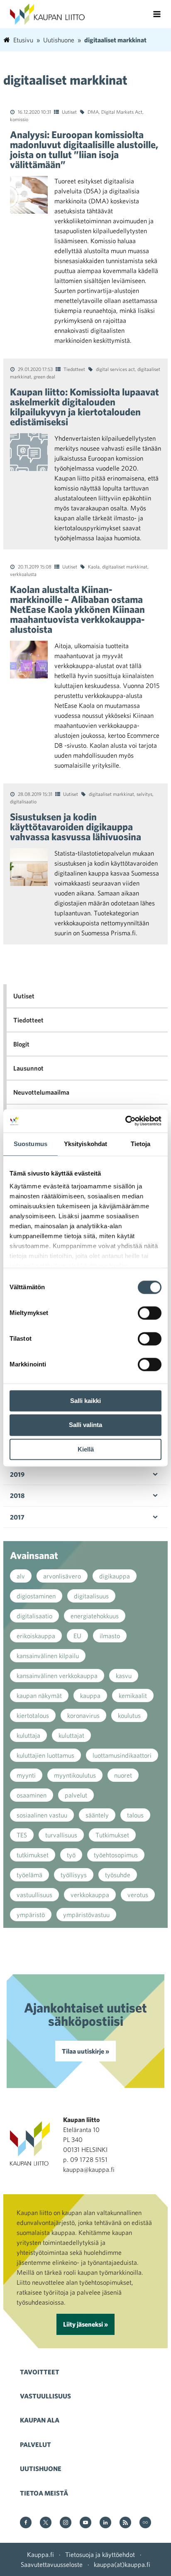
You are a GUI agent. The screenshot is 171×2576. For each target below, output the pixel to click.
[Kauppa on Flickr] (145, 2523)
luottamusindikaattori (122, 1755)
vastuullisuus (34, 1895)
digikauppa (115, 1576)
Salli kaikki (85, 1401)
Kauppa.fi (40, 2554)
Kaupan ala (40, 2420)
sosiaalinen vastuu (42, 1815)
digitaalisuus (91, 1596)
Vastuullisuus (45, 2396)
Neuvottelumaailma (41, 1092)
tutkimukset (33, 1855)
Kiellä (86, 1449)
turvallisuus (61, 1835)
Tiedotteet (74, 369)
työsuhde (118, 1875)
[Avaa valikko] (157, 14)
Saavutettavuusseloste (52, 2564)
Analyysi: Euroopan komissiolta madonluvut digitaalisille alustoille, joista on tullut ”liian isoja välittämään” (84, 149)
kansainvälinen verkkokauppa (57, 1676)
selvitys (144, 794)
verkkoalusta (23, 574)
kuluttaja (28, 1735)
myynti (26, 1775)
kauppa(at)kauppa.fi (122, 2564)
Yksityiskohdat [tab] (85, 1144)
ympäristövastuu (86, 1915)
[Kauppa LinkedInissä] (105, 2523)
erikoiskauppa (36, 1636)
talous (135, 1815)
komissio (19, 119)
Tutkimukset (112, 1835)
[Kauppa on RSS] (125, 2523)
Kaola (94, 566)
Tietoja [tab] (141, 1144)
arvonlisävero (62, 1576)
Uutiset (69, 112)
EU (77, 1636)
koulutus (129, 1715)
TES (22, 1835)
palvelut (76, 1795)
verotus (138, 1895)
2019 (17, 1474)
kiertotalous (33, 1715)
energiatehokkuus (95, 1616)
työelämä (29, 1875)
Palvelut (35, 2444)
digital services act (115, 369)
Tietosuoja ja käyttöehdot (100, 2554)
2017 (17, 1517)
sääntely (97, 1815)
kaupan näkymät (39, 1695)
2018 (17, 1495)
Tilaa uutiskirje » (85, 2051)
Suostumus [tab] (31, 1144)
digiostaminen (36, 1596)
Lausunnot (28, 1068)
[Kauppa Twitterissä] (46, 2523)
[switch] (150, 1313)
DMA (93, 112)
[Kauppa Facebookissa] (26, 2523)
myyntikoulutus (75, 1775)
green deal (44, 376)
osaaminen (32, 1795)
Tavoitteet (40, 2372)
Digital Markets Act (122, 112)
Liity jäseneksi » (85, 2324)
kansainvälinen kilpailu (48, 1656)
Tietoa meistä (44, 2493)
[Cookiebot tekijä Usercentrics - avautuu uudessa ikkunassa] (125, 1121)
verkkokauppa (90, 1895)
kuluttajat (71, 1735)
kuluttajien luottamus (45, 1755)
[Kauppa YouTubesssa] (85, 2523)
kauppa (90, 1695)
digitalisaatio (23, 801)
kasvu (124, 1676)
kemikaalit (133, 1695)
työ (71, 1855)
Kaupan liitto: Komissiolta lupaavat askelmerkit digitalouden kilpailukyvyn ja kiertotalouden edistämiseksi (84, 407)
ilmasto (110, 1636)
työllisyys (74, 1875)
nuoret (123, 1775)
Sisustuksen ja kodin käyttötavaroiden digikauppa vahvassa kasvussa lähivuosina (76, 827)
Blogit (21, 1044)
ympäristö (31, 1915)
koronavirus (83, 1715)
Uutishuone (41, 2469)
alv (21, 1576)
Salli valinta (85, 1425)
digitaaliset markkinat (125, 566)
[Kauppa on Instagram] (66, 2523)
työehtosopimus (116, 1855)
